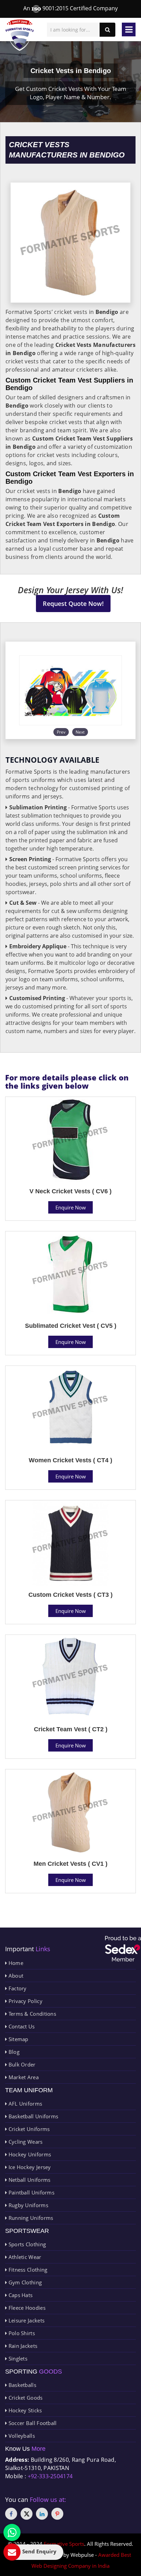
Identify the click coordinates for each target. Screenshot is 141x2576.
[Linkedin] (42, 2514)
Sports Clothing (26, 2244)
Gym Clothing (24, 2282)
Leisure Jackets (26, 2320)
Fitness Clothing (27, 2270)
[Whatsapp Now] (12, 2532)
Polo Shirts (21, 2333)
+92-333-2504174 (50, 2476)
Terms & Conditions (31, 2014)
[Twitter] (27, 2514)
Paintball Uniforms (31, 2192)
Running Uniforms (30, 2218)
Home (15, 1963)
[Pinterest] (57, 2514)
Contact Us (21, 2026)
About (15, 1976)
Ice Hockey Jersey (29, 2167)
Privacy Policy (25, 2001)
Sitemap (17, 2039)
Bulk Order (21, 2064)
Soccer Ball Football (32, 2423)
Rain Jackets (22, 2346)
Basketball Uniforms (33, 2116)
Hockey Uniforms (29, 2154)
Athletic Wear (24, 2257)
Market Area (23, 2077)
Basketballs (22, 2385)
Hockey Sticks (24, 2410)
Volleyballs (21, 2436)
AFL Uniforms (24, 2104)
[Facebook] (11, 2514)
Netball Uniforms (29, 2180)
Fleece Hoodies (26, 2308)
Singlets (17, 2358)
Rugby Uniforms (28, 2205)
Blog (13, 2052)
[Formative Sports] (20, 35)
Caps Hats (20, 2295)
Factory (17, 1988)
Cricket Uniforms (28, 2129)
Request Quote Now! (73, 604)
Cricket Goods (25, 2398)
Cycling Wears (25, 2142)
